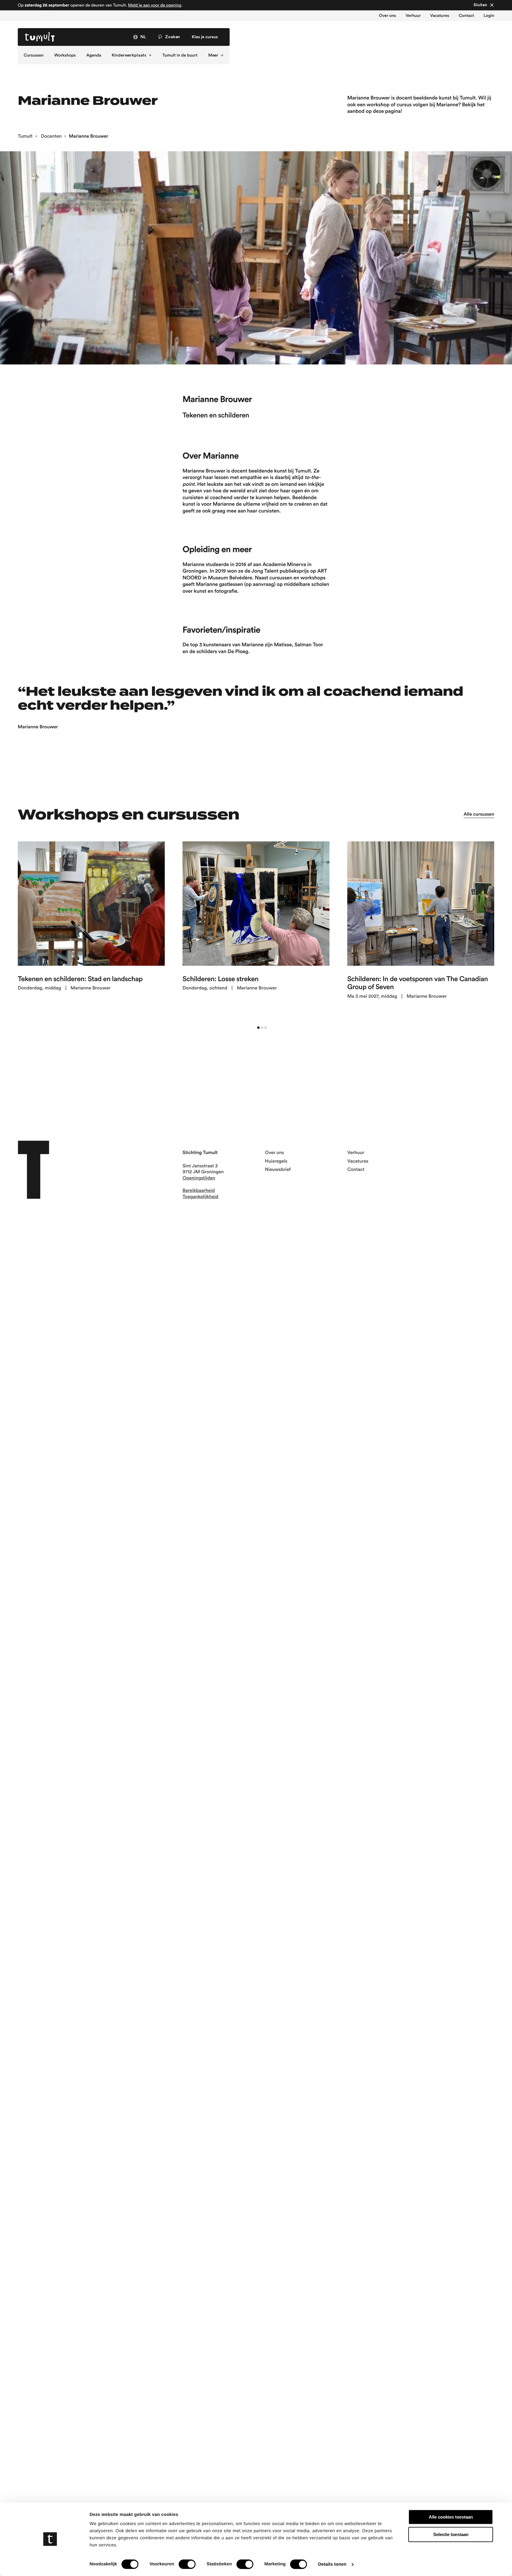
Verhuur (413, 16)
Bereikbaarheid (199, 1191)
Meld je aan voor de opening (155, 5)
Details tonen (332, 2564)
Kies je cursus (205, 37)
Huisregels (276, 1161)
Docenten (51, 136)
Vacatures (440, 16)
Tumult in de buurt (180, 55)
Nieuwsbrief (278, 1170)
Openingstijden (199, 1178)
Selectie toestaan (451, 2534)
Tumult (25, 136)
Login (489, 16)
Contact (466, 16)
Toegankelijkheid (200, 1197)
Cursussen (34, 55)
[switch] (187, 2564)
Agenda (94, 55)
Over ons (388, 16)
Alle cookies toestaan (451, 2517)
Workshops (65, 55)
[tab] (258, 1028)
